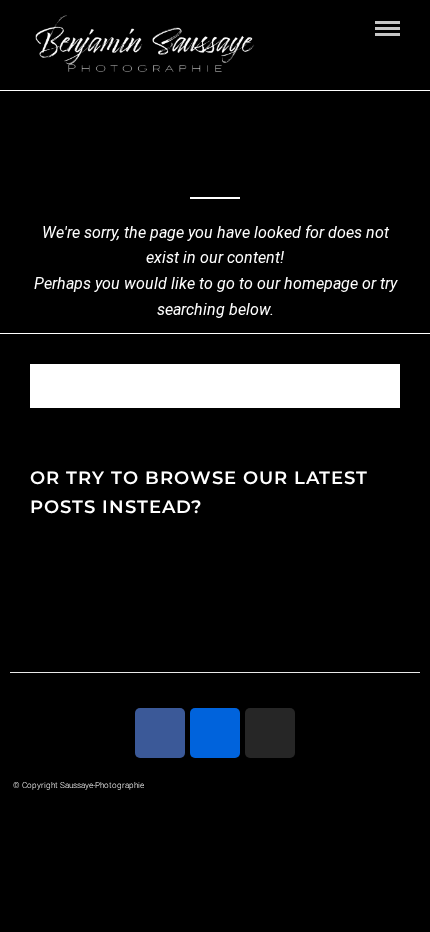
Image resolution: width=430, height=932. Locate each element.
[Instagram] (270, 733)
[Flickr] (215, 733)
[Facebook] (160, 733)
